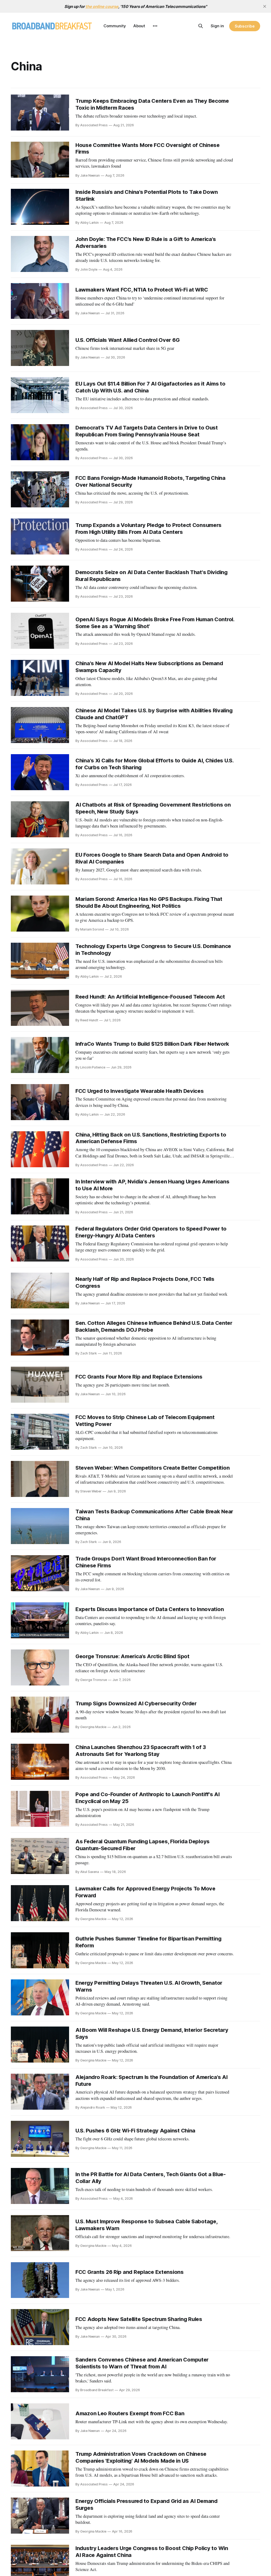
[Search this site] (201, 26)
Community (115, 26)
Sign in (217, 26)
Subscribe (245, 26)
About (139, 26)
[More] (155, 26)
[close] (265, 6)
